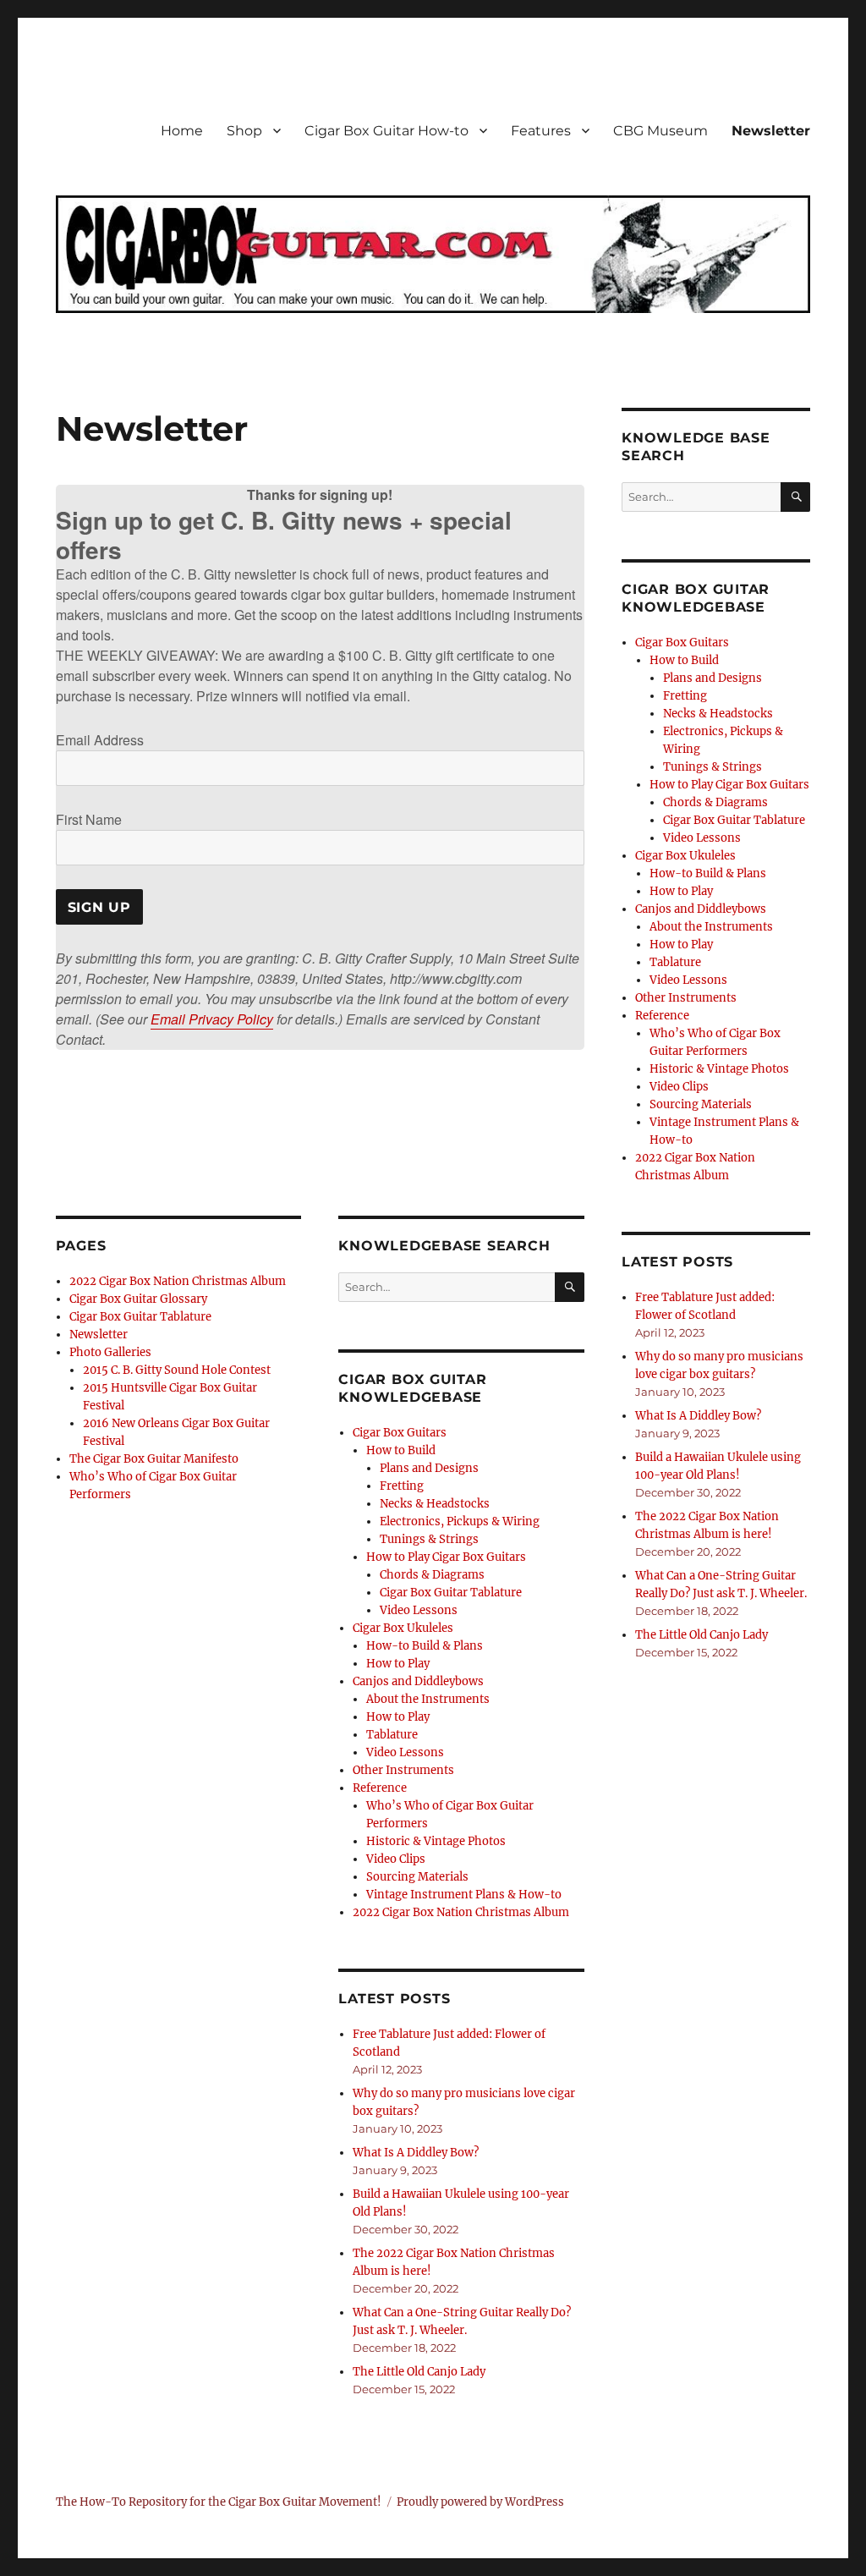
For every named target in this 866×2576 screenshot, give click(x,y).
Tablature (392, 1735)
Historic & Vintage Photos (436, 1841)
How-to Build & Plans (425, 1646)
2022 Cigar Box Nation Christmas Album (178, 1281)
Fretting (402, 1486)
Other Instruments (403, 1770)
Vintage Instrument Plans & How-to (464, 1895)
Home (182, 131)
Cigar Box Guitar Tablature (140, 1317)
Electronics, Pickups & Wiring (460, 1521)
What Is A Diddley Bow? (416, 2153)
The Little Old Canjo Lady (419, 2372)
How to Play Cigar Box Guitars (446, 1557)
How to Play (398, 1664)
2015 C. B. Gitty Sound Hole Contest (177, 1370)
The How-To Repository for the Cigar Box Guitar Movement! (219, 2502)
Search (570, 1301)
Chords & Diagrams (432, 1575)
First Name (89, 819)
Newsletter (771, 131)
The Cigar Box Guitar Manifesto (154, 1459)
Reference (380, 1788)
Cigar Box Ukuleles (403, 1628)
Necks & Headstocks (435, 1504)
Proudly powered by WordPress (480, 2502)
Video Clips (396, 1859)
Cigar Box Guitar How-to (386, 131)
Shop (244, 131)
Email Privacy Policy (212, 1019)
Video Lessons (419, 1610)
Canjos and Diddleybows (418, 1681)
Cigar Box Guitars (400, 1433)
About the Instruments (428, 1699)
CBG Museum (660, 131)
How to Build (401, 1450)
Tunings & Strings (429, 1539)
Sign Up (99, 907)
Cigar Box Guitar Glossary (138, 1299)
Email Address (100, 740)
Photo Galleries (110, 1352)
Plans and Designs (429, 1468)
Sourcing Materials (417, 1877)
